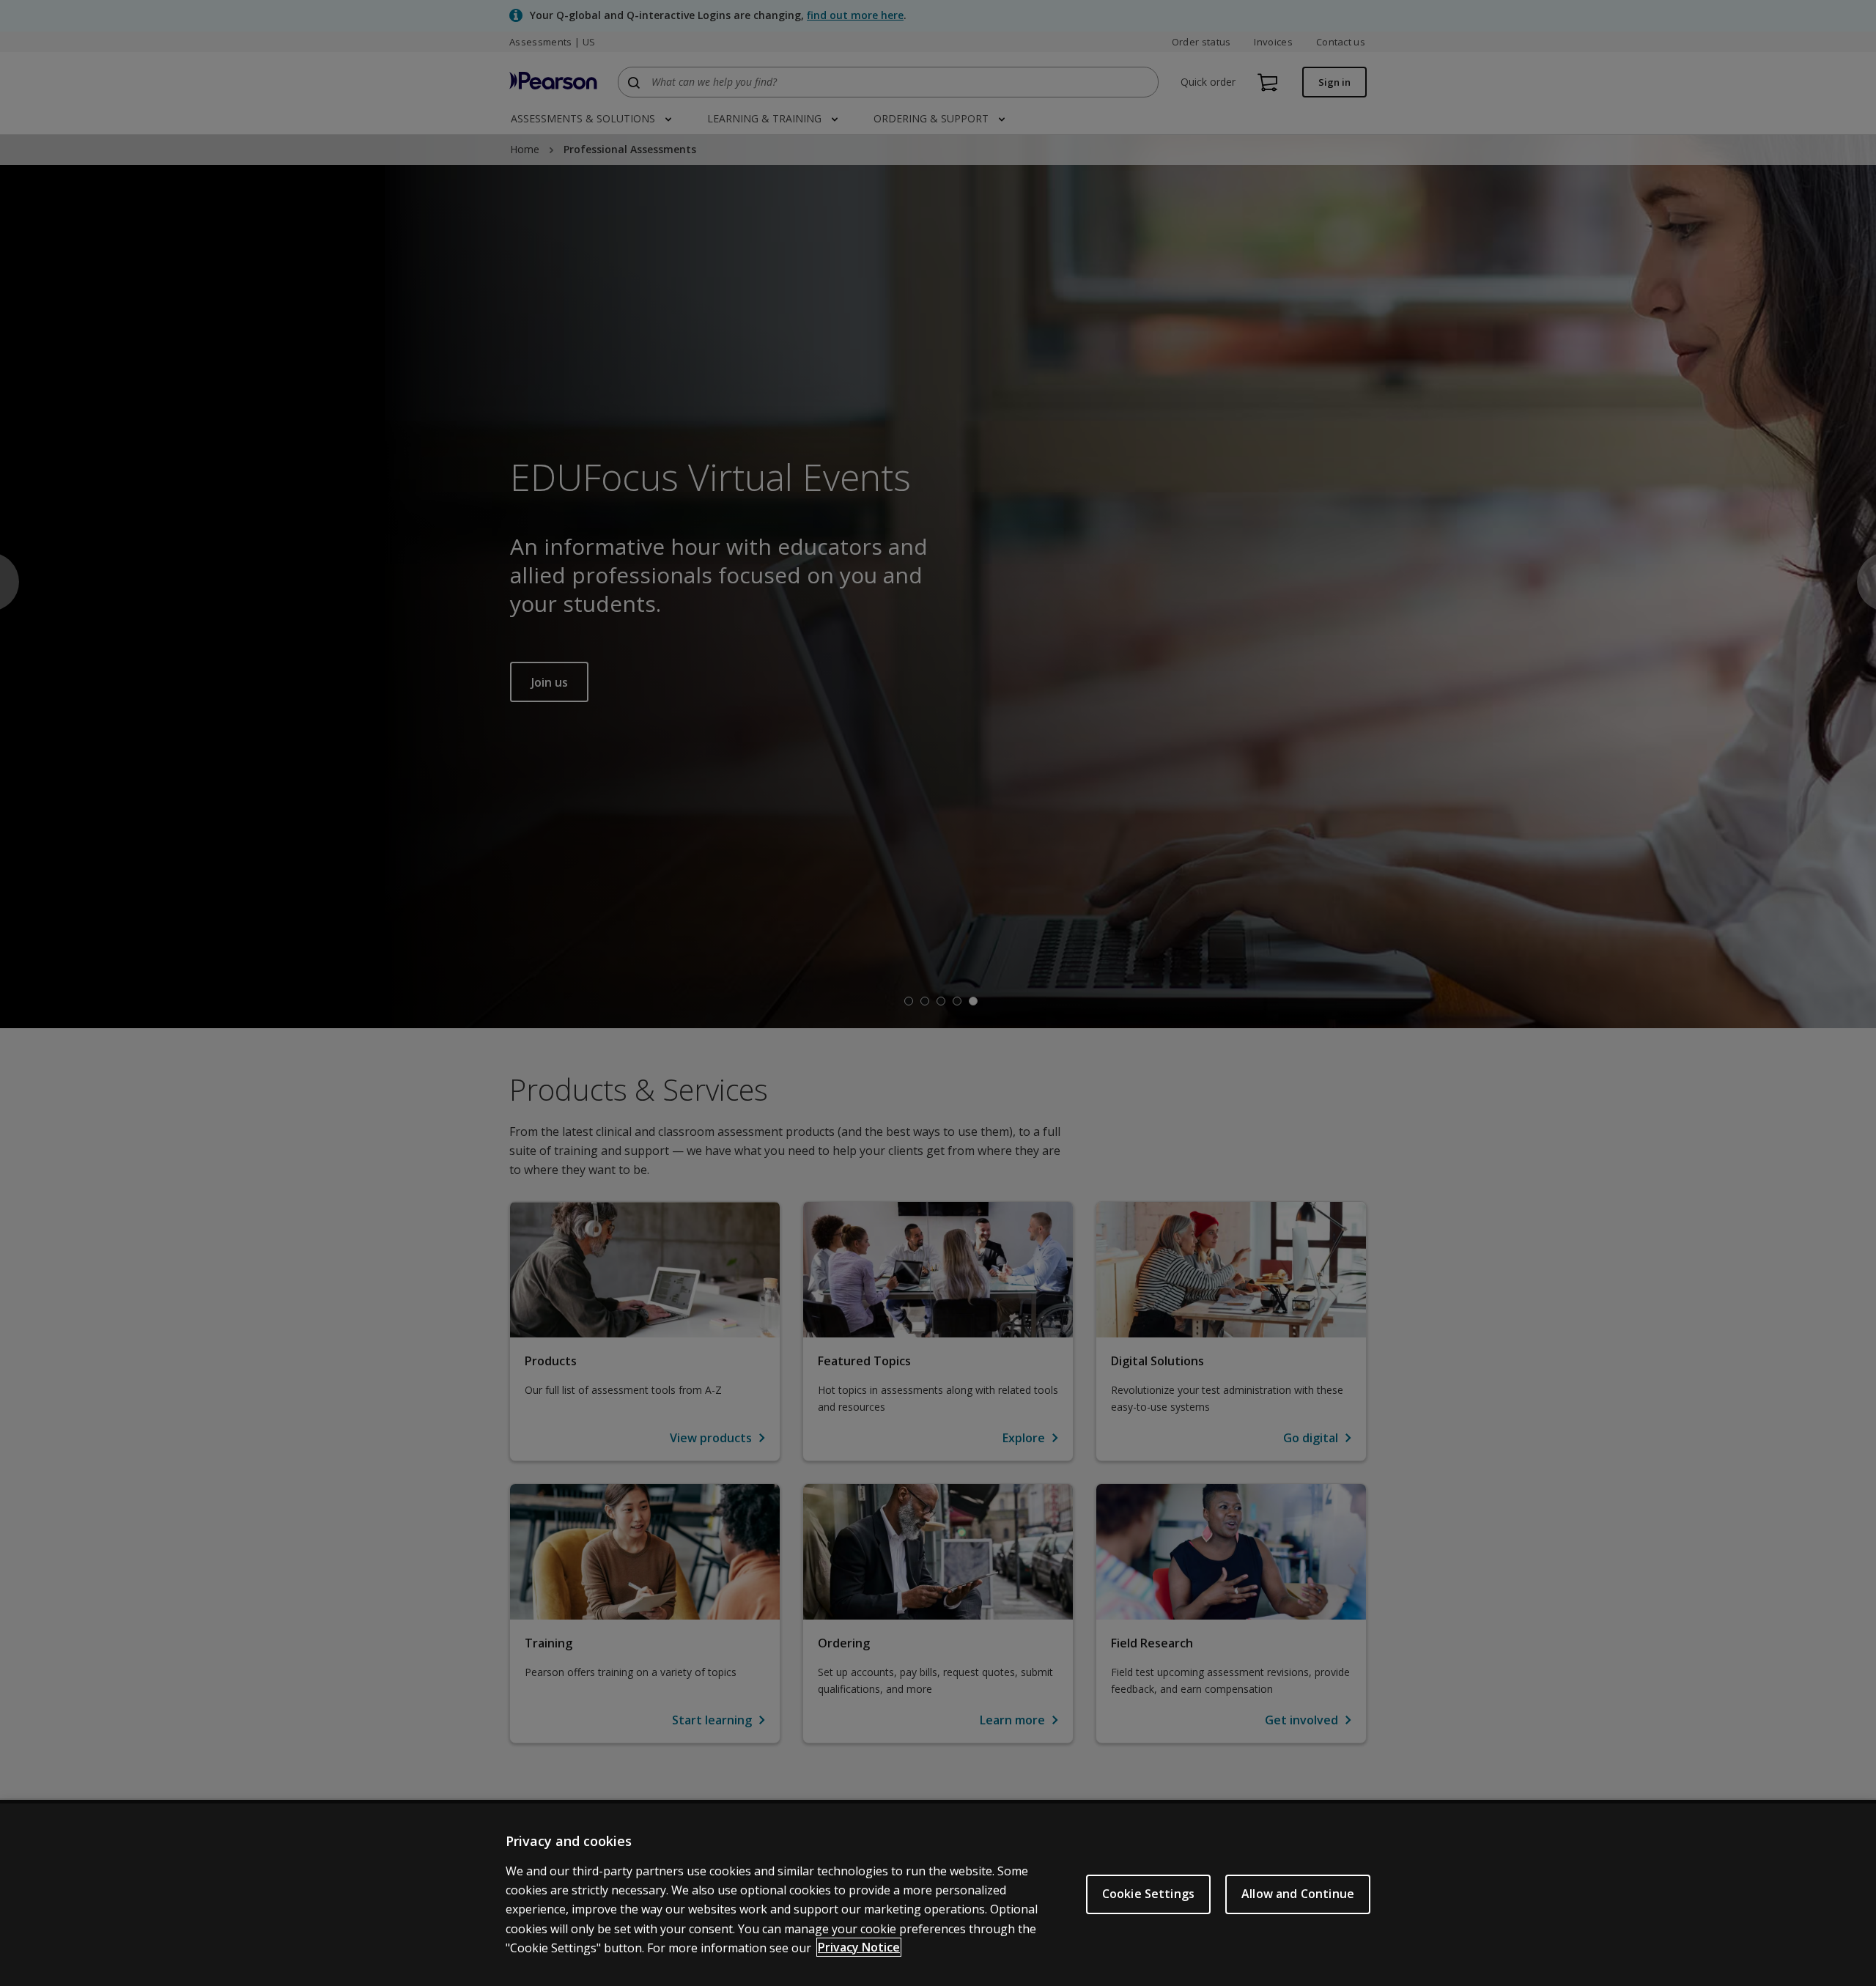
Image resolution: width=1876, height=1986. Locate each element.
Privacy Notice (859, 1947)
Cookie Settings (1148, 1894)
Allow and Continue (1298, 1894)
